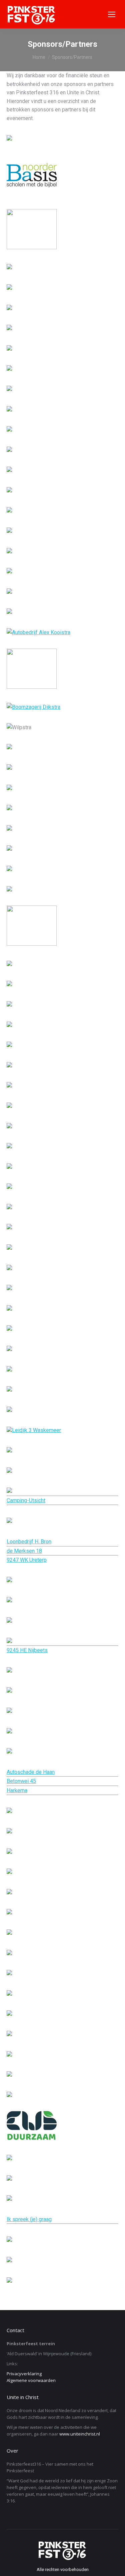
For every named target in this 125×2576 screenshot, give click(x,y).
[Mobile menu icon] (112, 14)
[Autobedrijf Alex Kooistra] (38, 632)
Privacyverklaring (24, 2374)
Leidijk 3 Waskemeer (36, 1430)
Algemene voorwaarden (31, 2380)
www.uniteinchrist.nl (80, 2434)
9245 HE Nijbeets (27, 1650)
